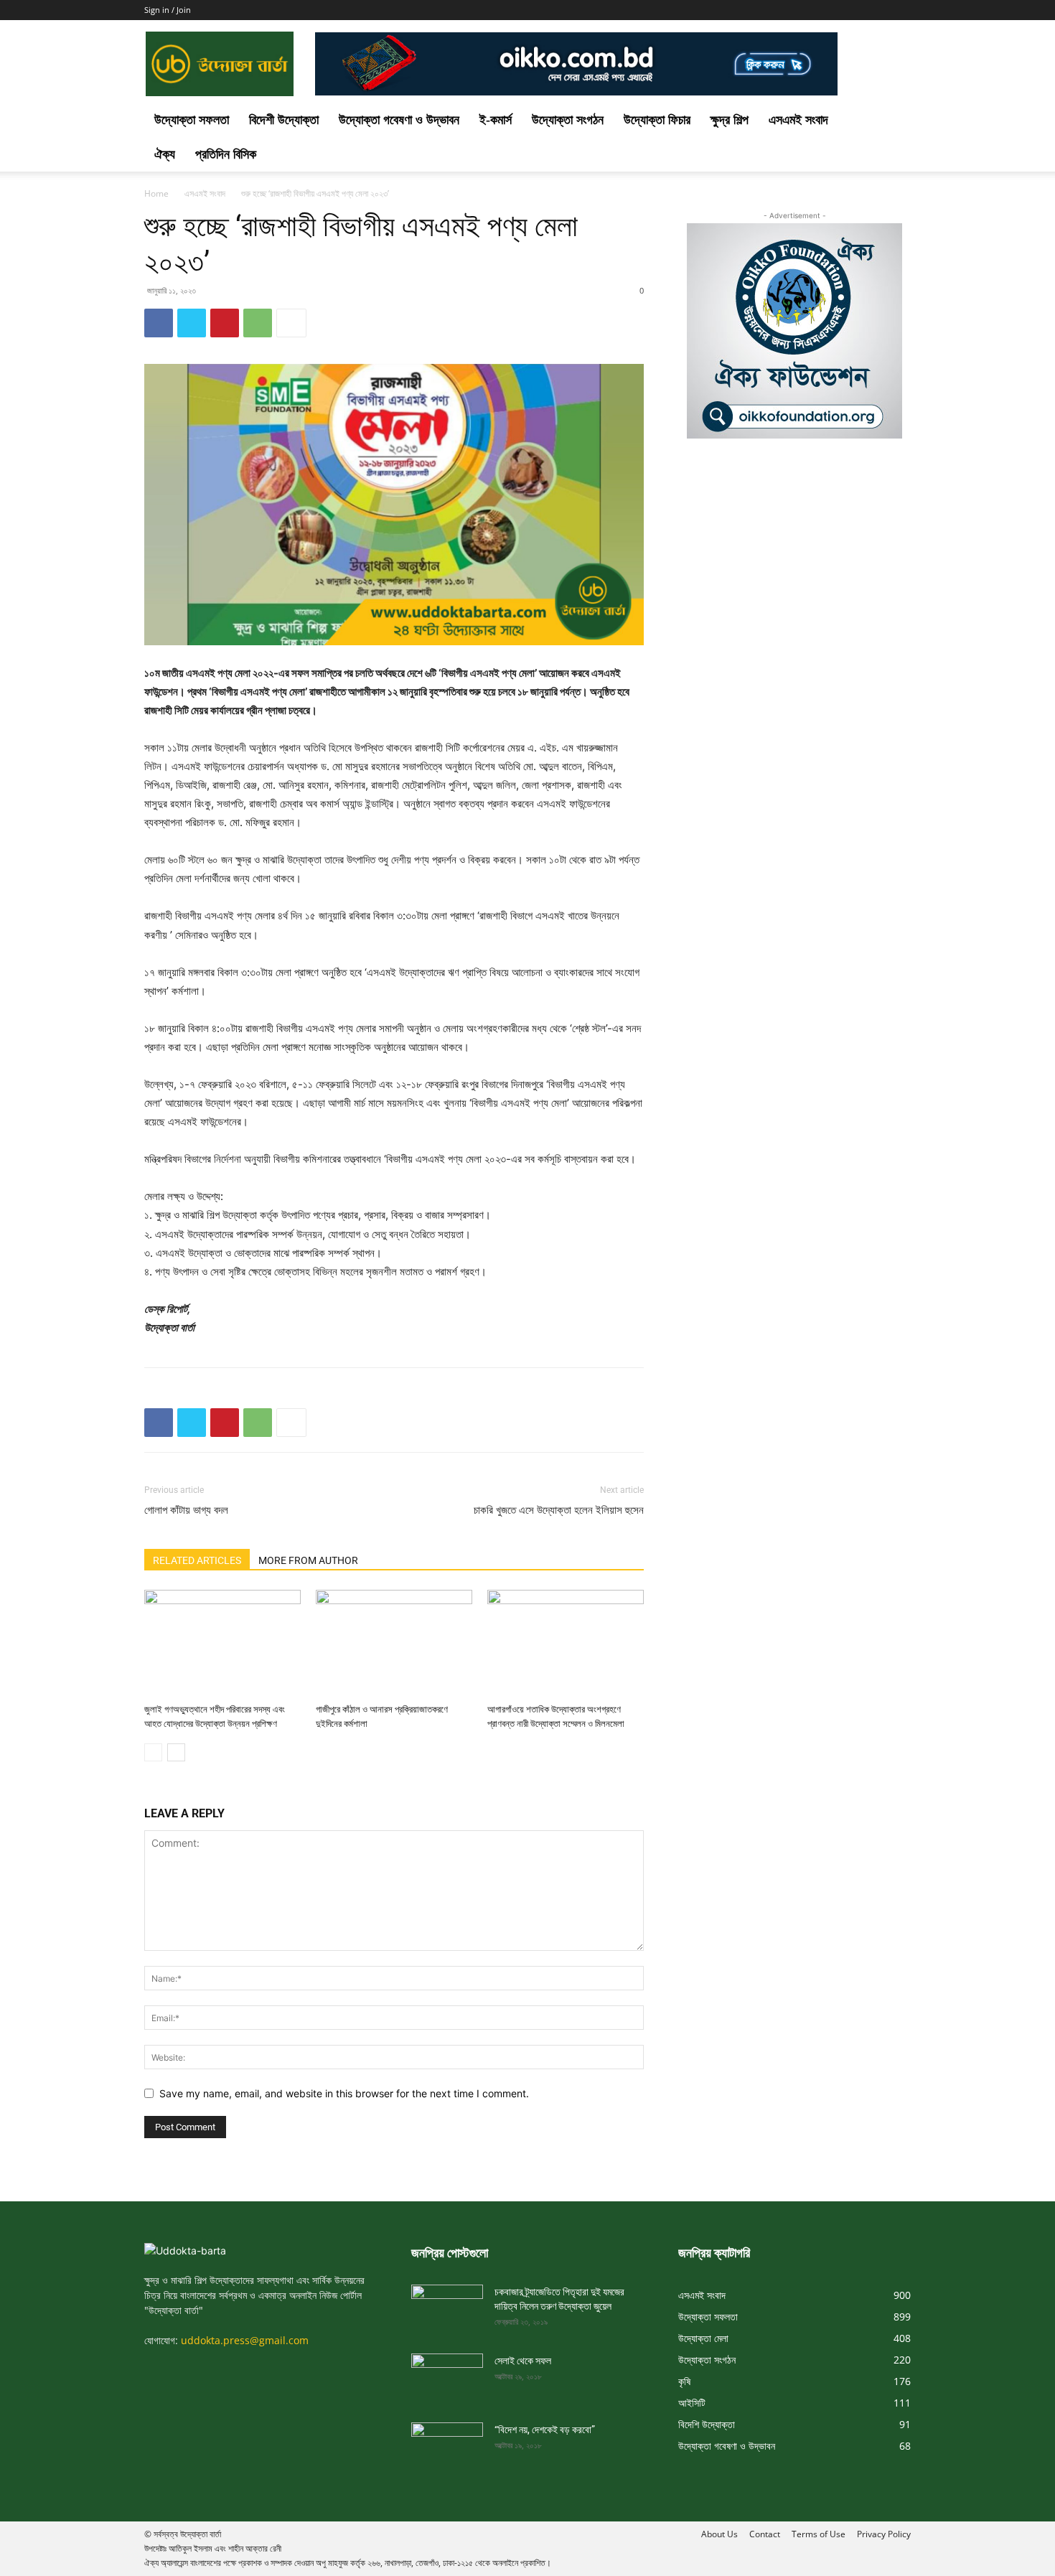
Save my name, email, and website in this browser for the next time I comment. (344, 2093)
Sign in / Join (168, 10)
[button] (894, 121)
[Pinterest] (225, 323)
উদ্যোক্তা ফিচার (657, 120)
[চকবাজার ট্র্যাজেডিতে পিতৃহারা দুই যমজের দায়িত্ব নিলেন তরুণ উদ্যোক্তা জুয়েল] (447, 2305)
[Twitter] (192, 323)
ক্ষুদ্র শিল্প (730, 120)
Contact (765, 2534)
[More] (291, 323)
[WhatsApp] (258, 323)
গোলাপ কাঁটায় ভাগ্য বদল (186, 1510)
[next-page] (176, 1752)
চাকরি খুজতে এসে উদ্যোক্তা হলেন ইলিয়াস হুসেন (559, 1510)
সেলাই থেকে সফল (523, 2361)
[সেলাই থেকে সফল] (447, 2374)
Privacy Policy (884, 2534)
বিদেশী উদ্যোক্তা (284, 120)
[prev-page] (153, 1752)
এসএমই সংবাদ (798, 120)
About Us (719, 2534)
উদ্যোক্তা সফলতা (192, 120)
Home (156, 193)
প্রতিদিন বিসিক (226, 154)
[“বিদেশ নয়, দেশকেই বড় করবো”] (447, 2442)
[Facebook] (159, 323)
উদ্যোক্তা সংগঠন (568, 120)
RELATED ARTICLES (197, 1560)
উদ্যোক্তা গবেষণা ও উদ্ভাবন (399, 120)
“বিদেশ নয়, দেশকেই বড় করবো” (545, 2430)
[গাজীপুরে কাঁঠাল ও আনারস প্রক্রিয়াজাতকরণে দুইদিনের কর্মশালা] (394, 1644)
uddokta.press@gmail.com (245, 2340)
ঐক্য (165, 154)
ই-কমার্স (496, 120)
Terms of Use (819, 2534)
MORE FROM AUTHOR (308, 1560)
